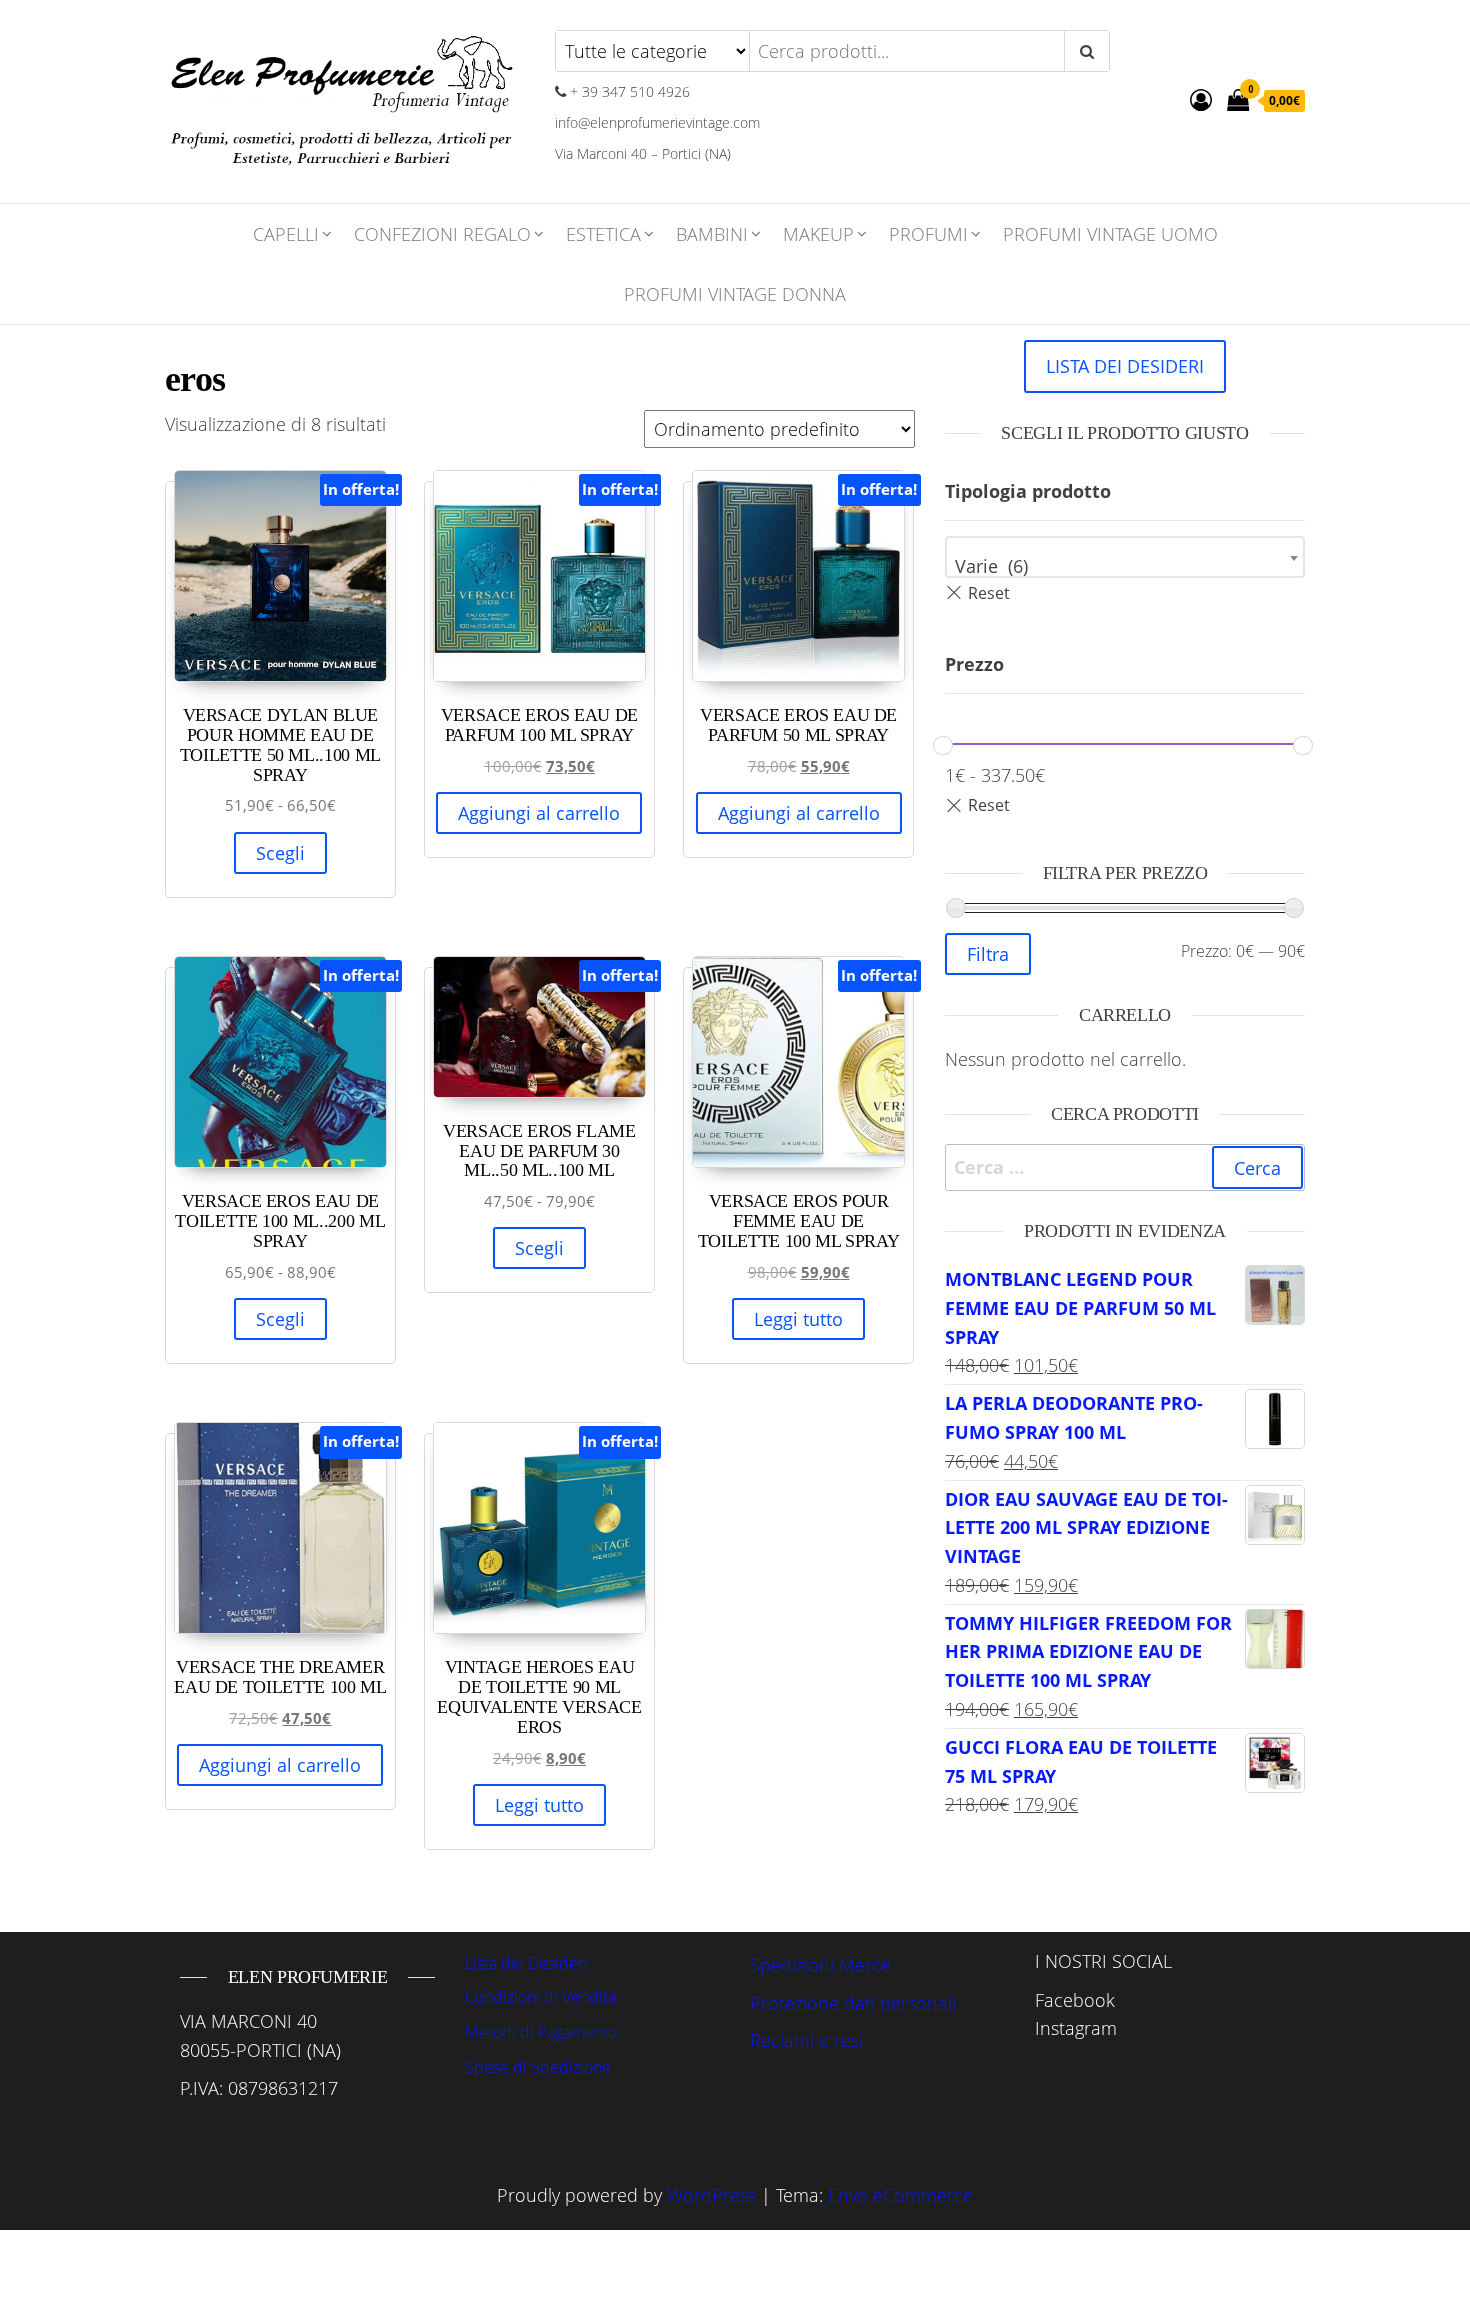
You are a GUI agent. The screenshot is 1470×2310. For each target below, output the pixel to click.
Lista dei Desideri (526, 1963)
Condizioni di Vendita (540, 1997)
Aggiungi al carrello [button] (539, 813)
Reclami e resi (806, 2040)
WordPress (711, 2195)
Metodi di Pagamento (541, 2032)
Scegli (280, 853)
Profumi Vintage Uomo (1110, 234)
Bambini (712, 234)
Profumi (928, 234)
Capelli (286, 234)
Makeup (818, 234)
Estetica (603, 234)
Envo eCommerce (900, 2195)
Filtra (988, 954)
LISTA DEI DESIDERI (1125, 366)
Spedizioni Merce (820, 1965)
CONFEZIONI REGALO (442, 234)
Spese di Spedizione (538, 2067)
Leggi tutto (798, 1319)
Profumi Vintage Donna (735, 294)
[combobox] (1125, 557)
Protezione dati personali (853, 2003)
